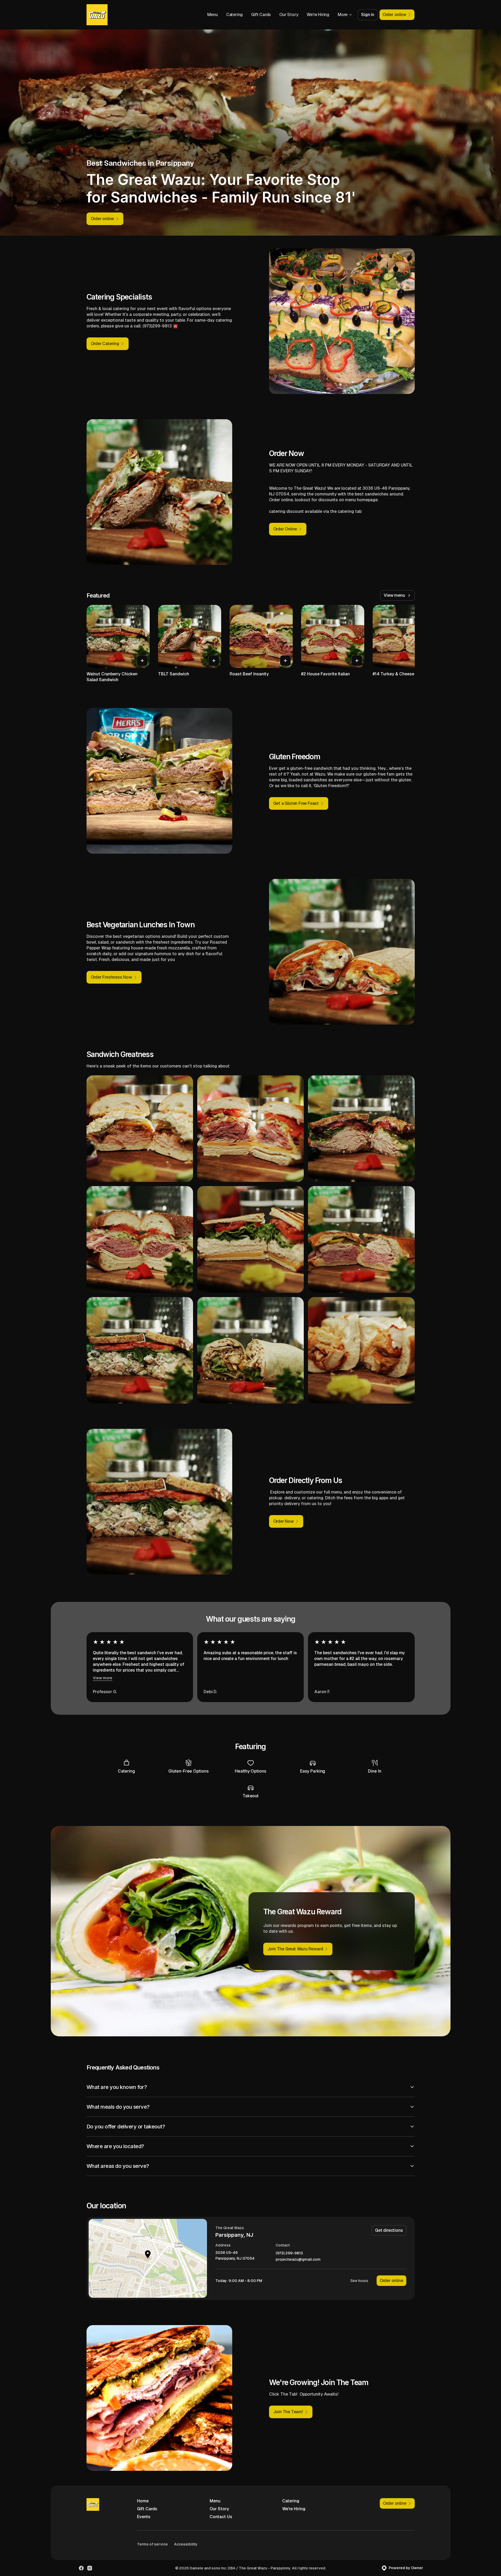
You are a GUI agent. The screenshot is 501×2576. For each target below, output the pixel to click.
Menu (212, 15)
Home (143, 2501)
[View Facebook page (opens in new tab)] (81, 2568)
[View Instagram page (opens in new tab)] (90, 2568)
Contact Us (221, 2517)
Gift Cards (261, 15)
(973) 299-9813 (289, 2253)
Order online (391, 2281)
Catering (234, 15)
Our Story (289, 15)
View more (103, 1678)
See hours (359, 2281)
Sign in (368, 15)
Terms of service (152, 2544)
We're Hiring (318, 15)
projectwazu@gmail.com (298, 2259)
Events (144, 2517)
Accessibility (186, 2544)
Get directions (389, 2230)
